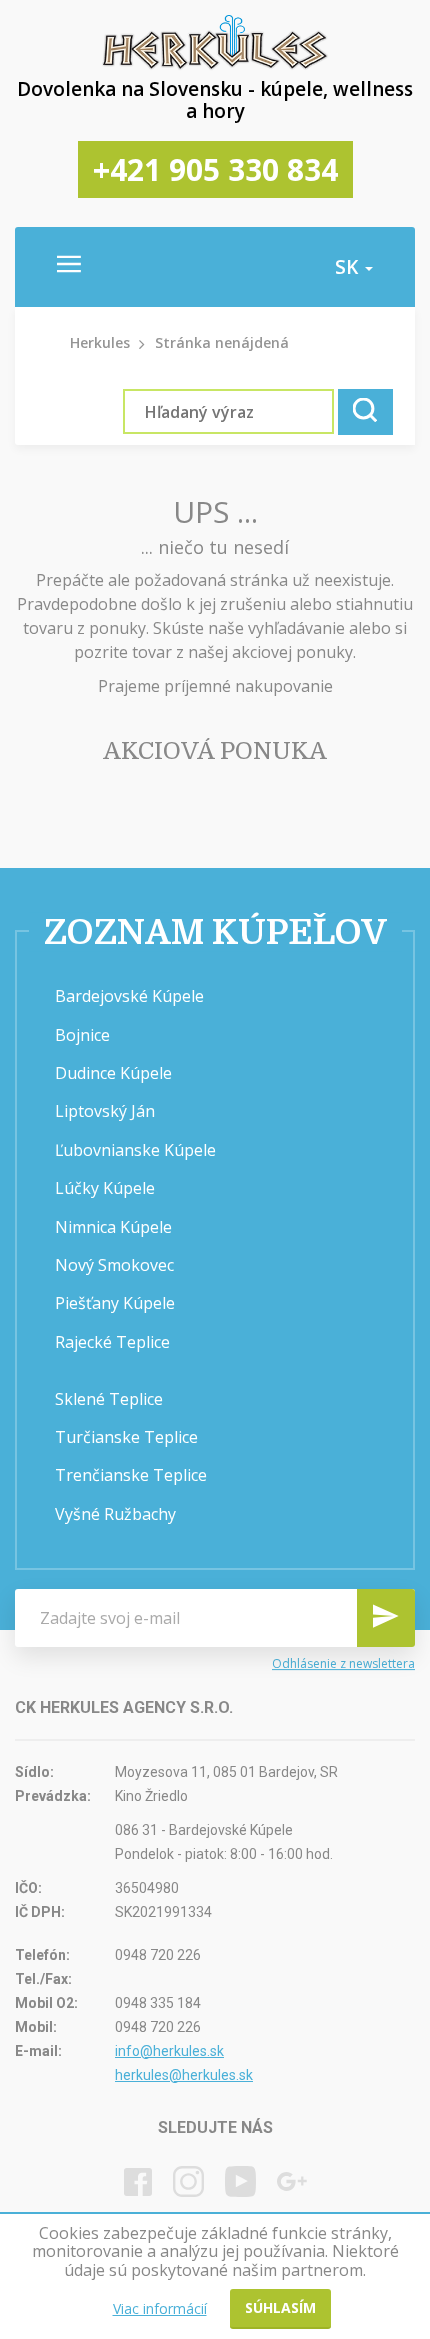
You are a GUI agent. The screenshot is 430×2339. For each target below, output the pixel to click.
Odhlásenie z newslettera (343, 1663)
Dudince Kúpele (113, 1073)
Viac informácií (160, 2308)
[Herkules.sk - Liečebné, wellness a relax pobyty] (215, 65)
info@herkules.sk (169, 2051)
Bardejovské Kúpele (129, 996)
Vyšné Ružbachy (115, 1514)
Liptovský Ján (105, 1111)
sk (349, 267)
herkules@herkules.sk (184, 2075)
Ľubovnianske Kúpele (135, 1150)
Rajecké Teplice (112, 1342)
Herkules (100, 342)
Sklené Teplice (109, 1399)
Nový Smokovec (114, 1265)
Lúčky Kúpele (105, 1188)
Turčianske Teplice (126, 1437)
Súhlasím (280, 2307)
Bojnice (82, 1035)
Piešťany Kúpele (115, 1303)
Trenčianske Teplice (131, 1475)
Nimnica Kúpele (113, 1227)
